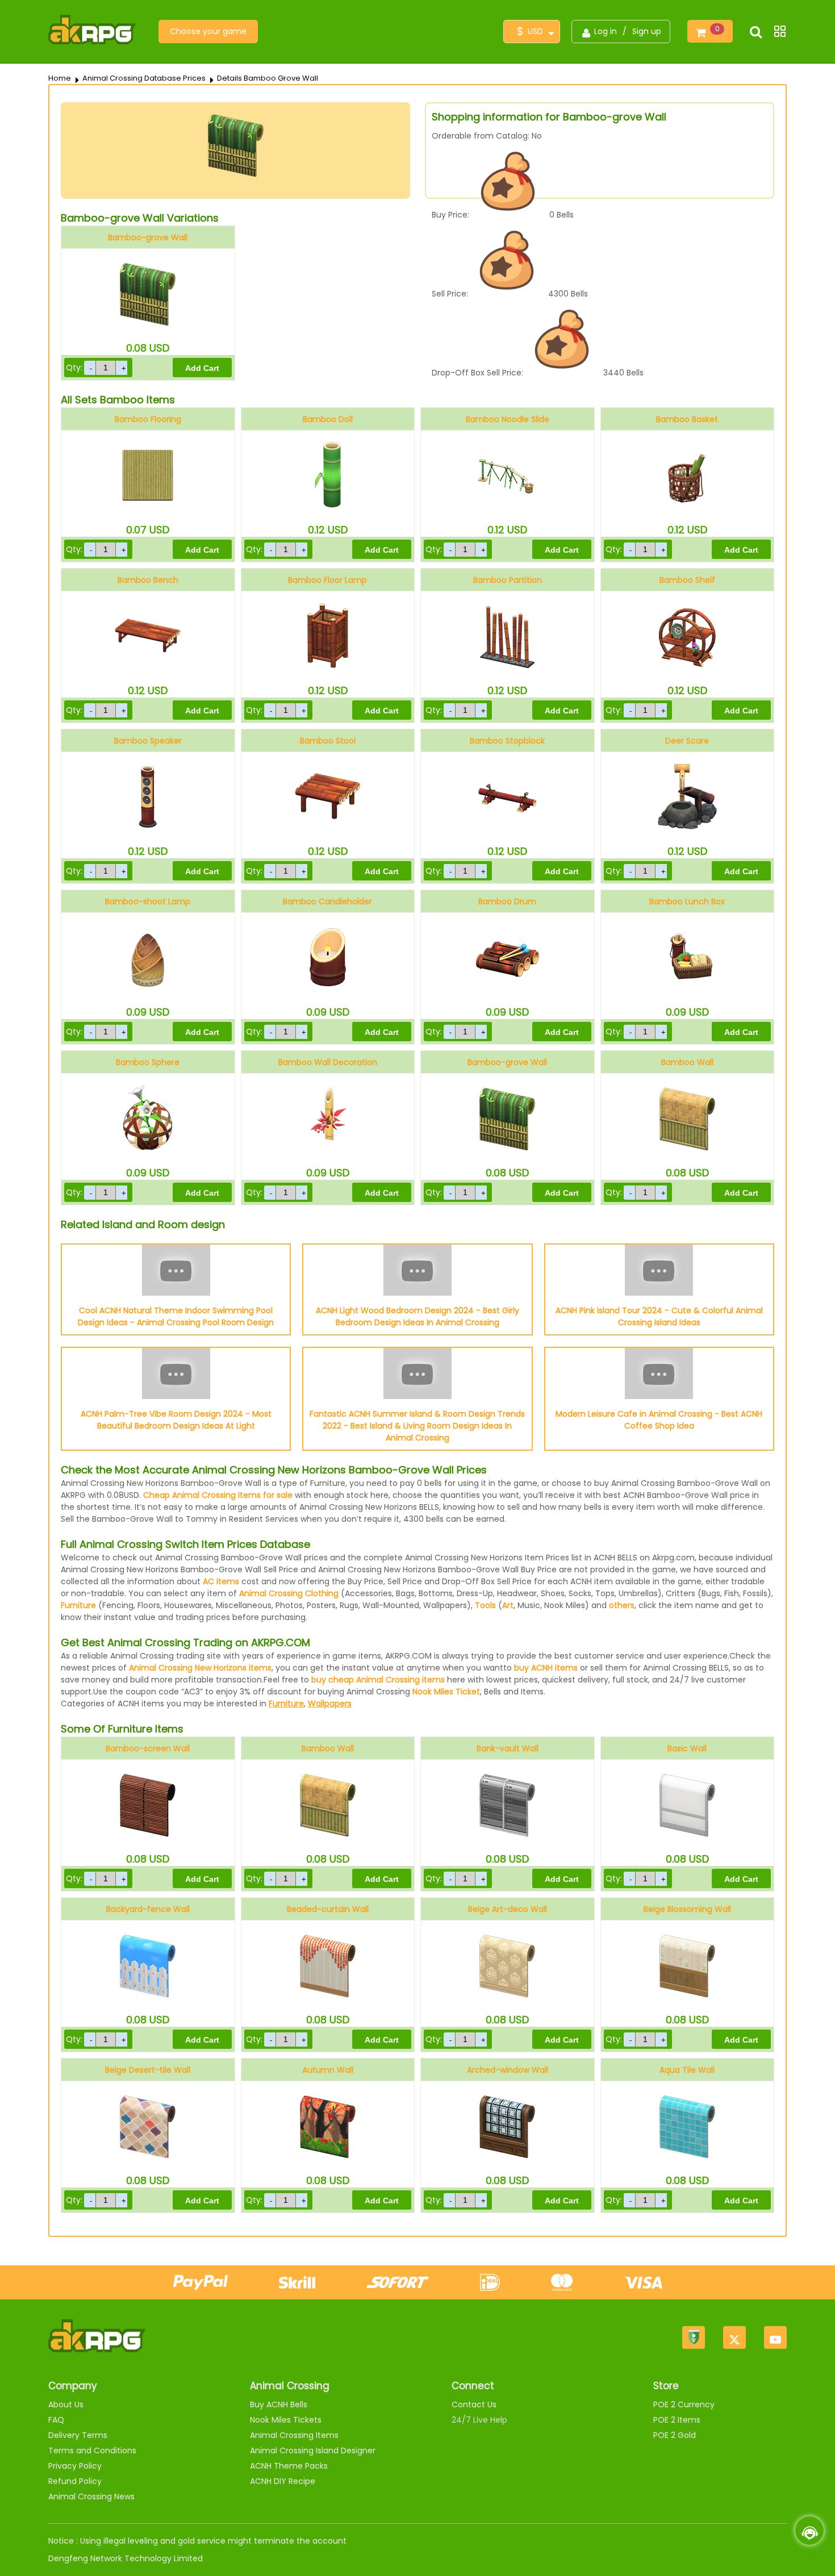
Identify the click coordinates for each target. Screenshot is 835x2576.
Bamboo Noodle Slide (508, 419)
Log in (606, 31)
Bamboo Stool (328, 741)
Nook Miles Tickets (286, 2420)
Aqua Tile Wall (687, 2070)
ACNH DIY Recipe (283, 2481)
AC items (221, 1581)
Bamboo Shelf (687, 580)
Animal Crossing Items (294, 2435)
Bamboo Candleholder (327, 901)
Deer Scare (687, 741)
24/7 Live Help (479, 2420)
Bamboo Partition (508, 580)
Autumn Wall (328, 2070)
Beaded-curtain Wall (328, 1909)
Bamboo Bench (148, 580)
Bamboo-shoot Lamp (148, 901)
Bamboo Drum (507, 901)
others (622, 1605)
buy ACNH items (546, 1668)
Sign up (647, 31)
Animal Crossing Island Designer (313, 2450)
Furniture (78, 1605)
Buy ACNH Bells (279, 2404)
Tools (485, 1605)
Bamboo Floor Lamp (327, 580)
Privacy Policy (75, 2466)
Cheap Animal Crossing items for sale (218, 1495)
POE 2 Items (677, 2420)
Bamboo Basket (687, 419)
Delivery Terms (78, 2435)
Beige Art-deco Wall (508, 1909)
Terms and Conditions (92, 2450)
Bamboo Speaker (148, 741)
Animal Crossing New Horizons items (200, 1668)
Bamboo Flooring (148, 419)
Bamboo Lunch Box (687, 901)
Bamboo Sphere (148, 1062)
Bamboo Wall (687, 1062)
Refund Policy (75, 2481)
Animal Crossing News (91, 2496)
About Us (66, 2404)
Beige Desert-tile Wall (148, 2070)
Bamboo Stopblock (507, 741)
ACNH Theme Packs (289, 2466)
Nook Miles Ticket (446, 1692)
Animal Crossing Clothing (289, 1593)
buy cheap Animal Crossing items (378, 1680)
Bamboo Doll (328, 419)
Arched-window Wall (508, 2070)
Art (508, 1605)
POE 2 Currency (684, 2404)
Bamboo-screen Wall (148, 1748)
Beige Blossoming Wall (687, 1909)
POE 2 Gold (675, 2435)
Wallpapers (330, 1704)
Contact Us (474, 2404)
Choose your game (208, 31)
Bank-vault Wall (508, 1748)
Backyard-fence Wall (148, 1909)
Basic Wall (687, 1748)
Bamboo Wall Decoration (328, 1062)
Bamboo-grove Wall (148, 237)
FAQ (56, 2420)
